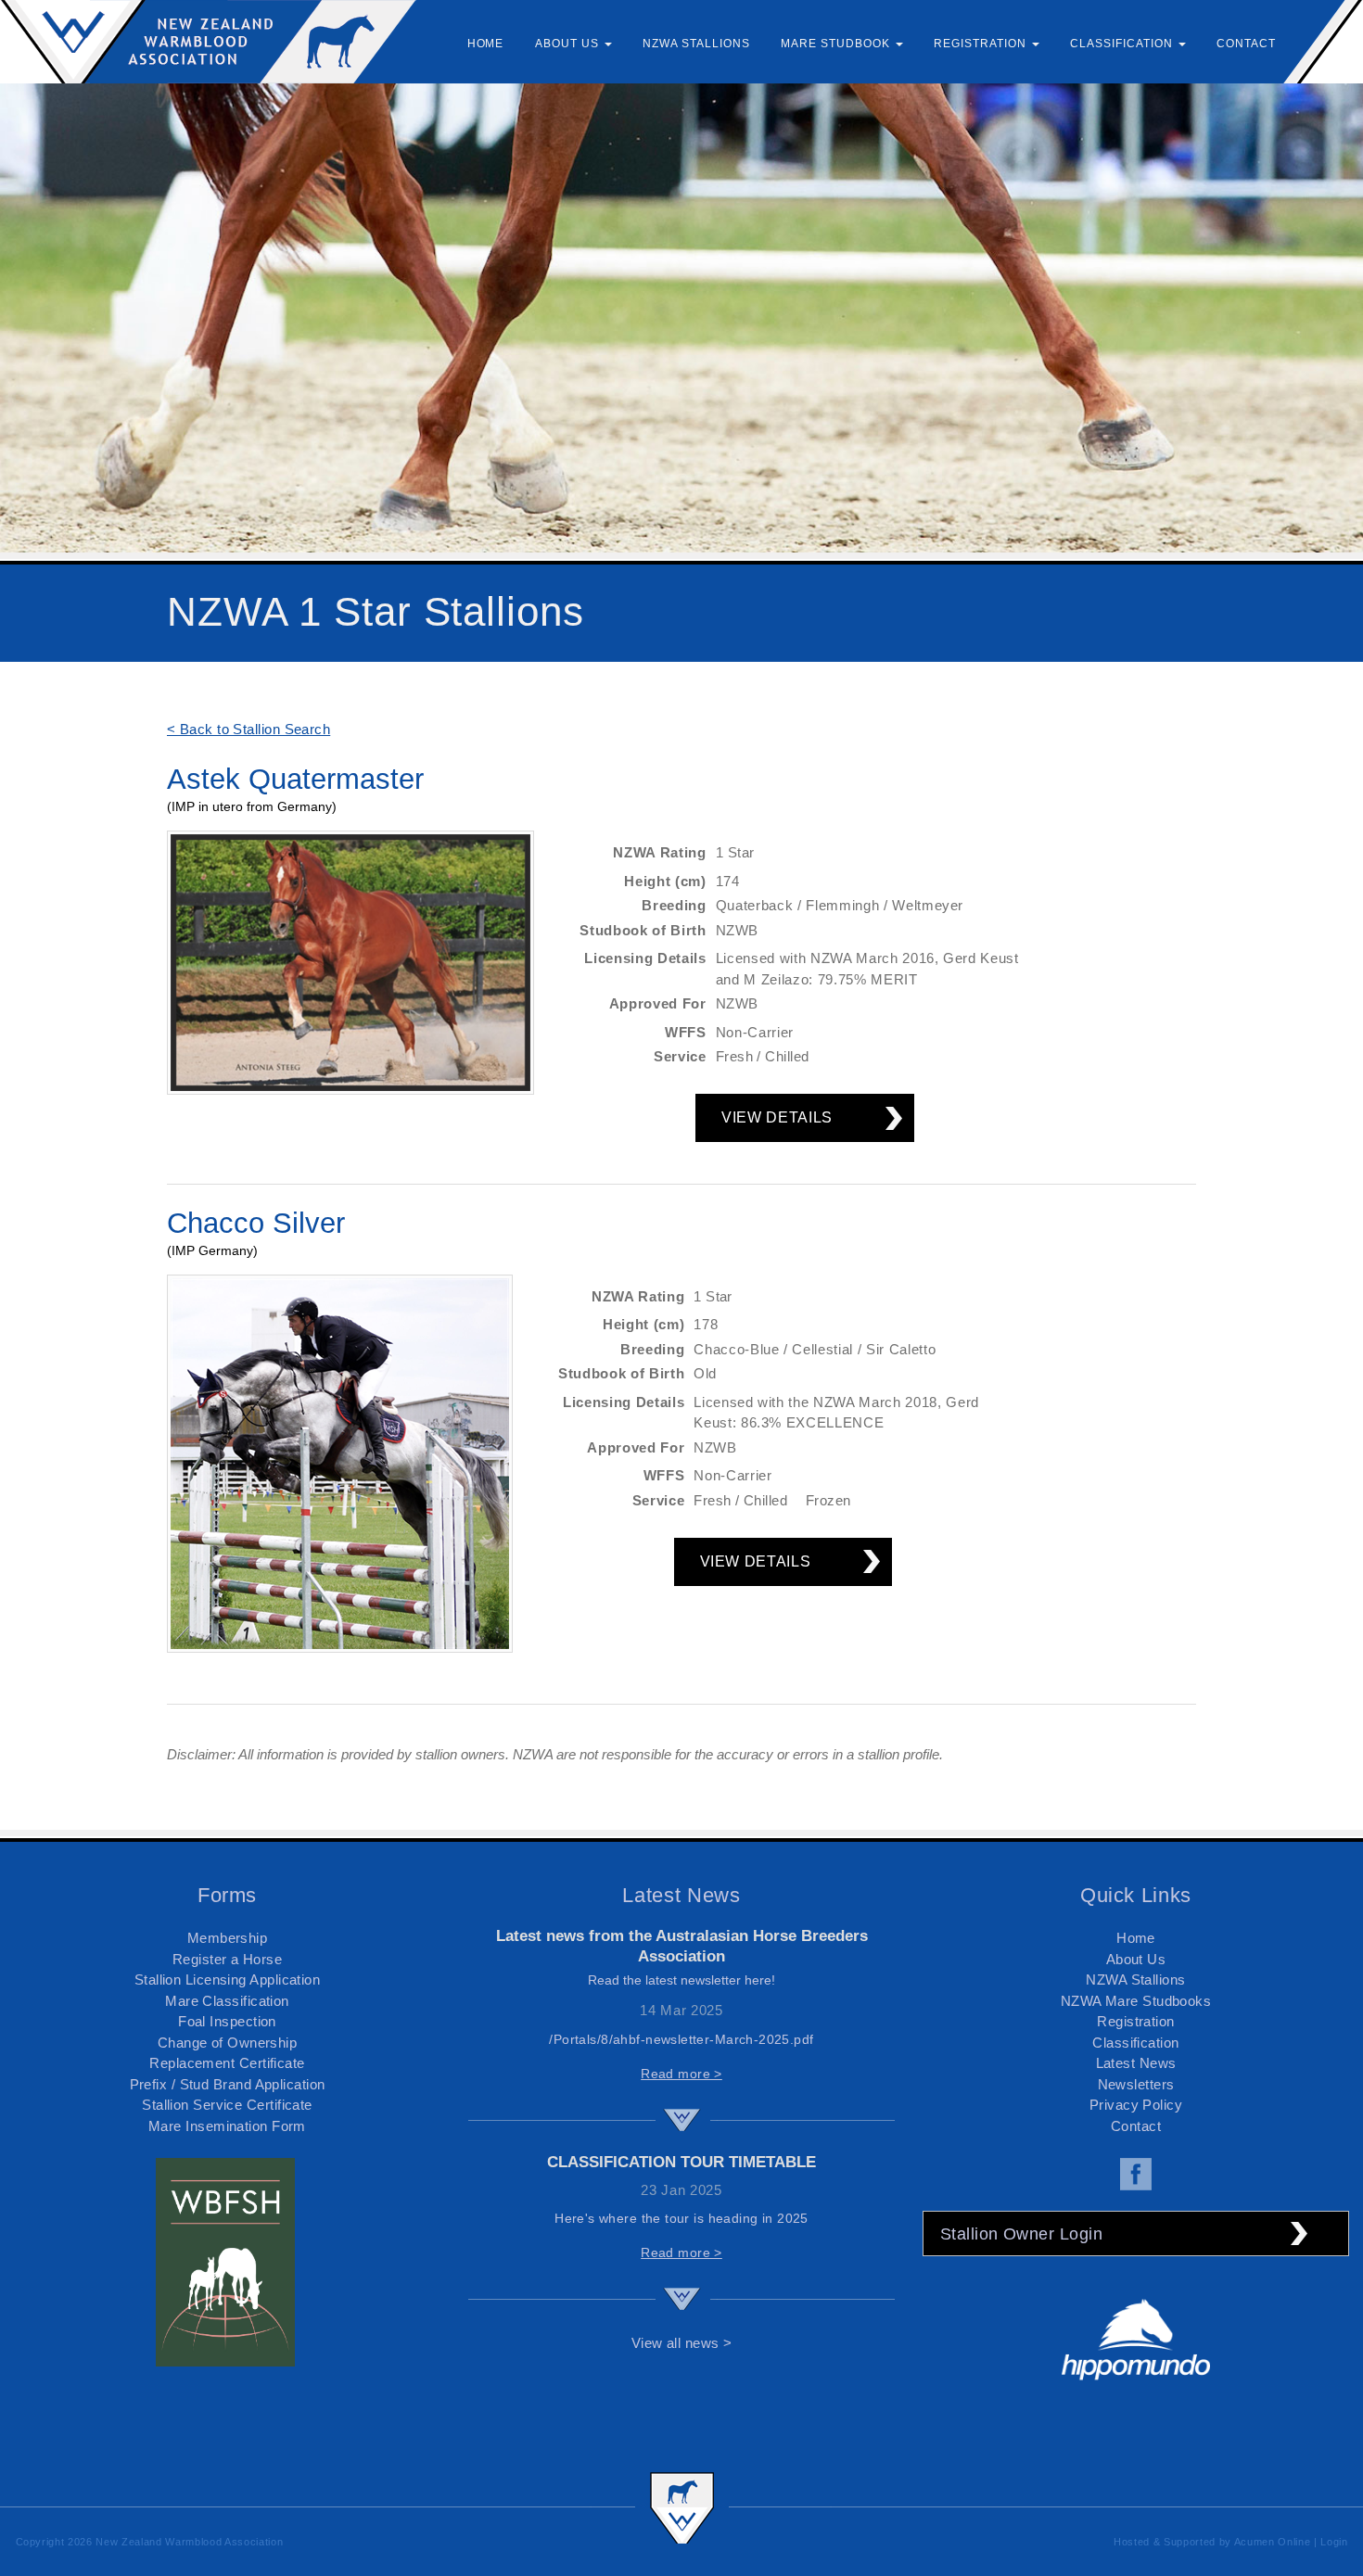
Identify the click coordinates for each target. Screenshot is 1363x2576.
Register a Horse (227, 1959)
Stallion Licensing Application (228, 1980)
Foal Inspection (227, 2021)
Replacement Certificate (227, 2063)
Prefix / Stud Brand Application (228, 2084)
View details (777, 1117)
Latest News (1136, 2063)
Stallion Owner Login (1021, 2234)
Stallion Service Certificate (227, 2105)
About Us (1136, 1959)
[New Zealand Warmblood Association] (209, 41)
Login (1334, 2542)
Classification (1135, 2043)
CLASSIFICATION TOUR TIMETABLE (681, 2162)
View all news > (682, 2343)
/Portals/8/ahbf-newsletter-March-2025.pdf (681, 2039)
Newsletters (1136, 2084)
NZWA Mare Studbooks (1136, 2001)
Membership (228, 1938)
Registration (1135, 2021)
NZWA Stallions (1135, 1980)
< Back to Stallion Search (248, 729)
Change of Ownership (228, 2043)
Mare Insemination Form (227, 2126)
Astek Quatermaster (295, 779)
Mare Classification (227, 2001)
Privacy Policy (1136, 2105)
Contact (1136, 2126)
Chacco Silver (256, 1223)
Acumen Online (1273, 2542)
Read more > (681, 2074)
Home (1136, 1938)
